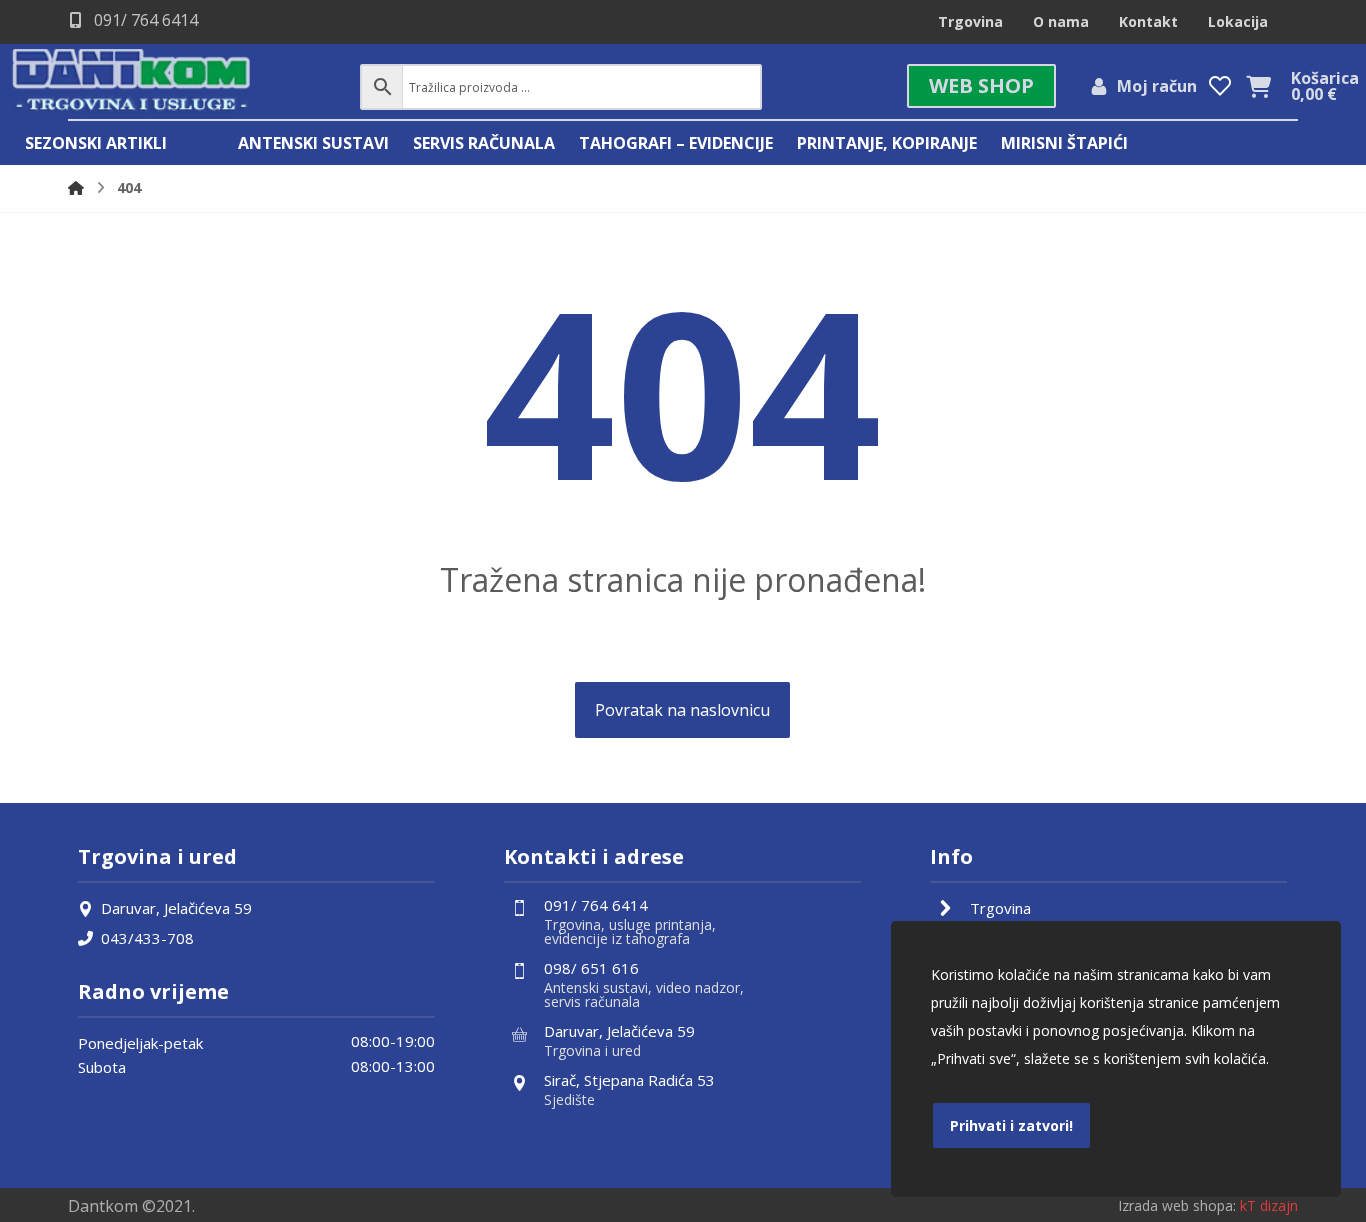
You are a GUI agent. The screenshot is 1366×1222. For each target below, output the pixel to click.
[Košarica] (1258, 85)
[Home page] (76, 187)
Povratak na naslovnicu (682, 710)
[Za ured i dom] (132, 81)
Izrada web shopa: (1177, 1205)
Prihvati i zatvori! (1011, 1125)
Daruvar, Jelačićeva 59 (176, 908)
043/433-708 (147, 938)
